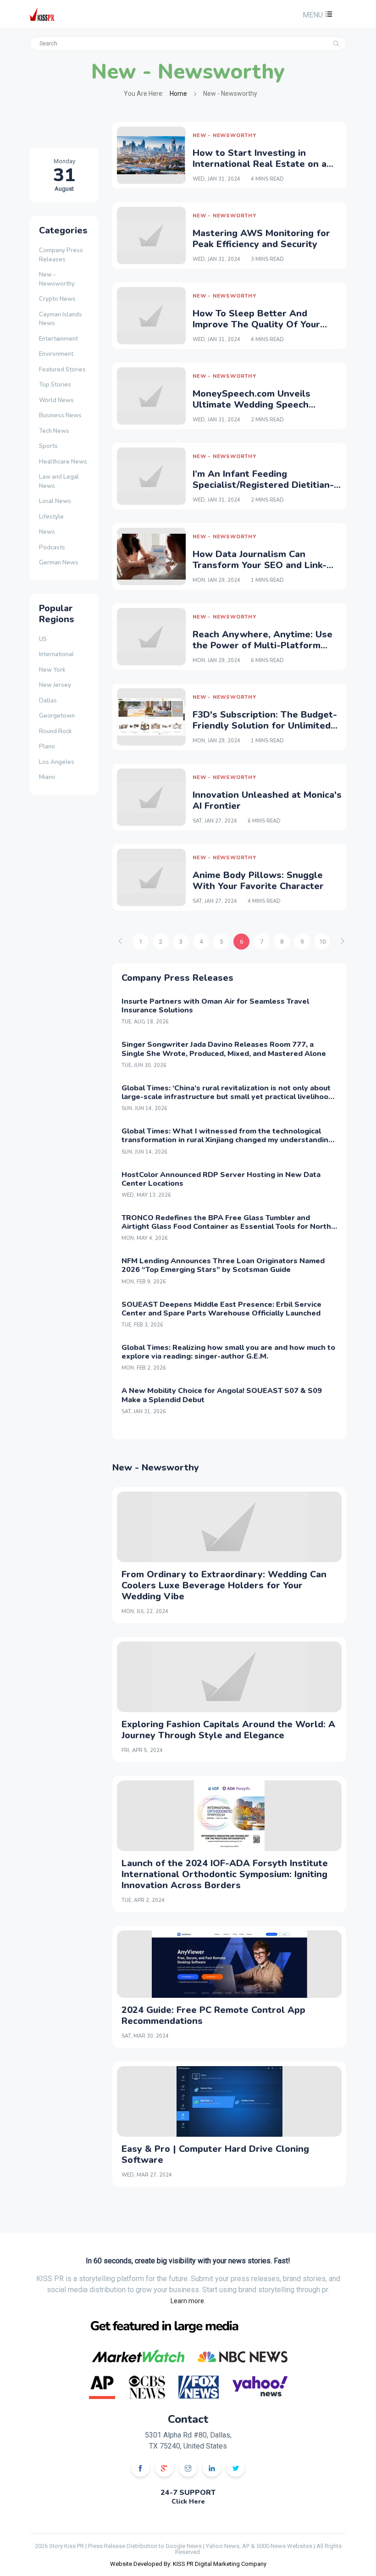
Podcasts (52, 547)
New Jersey (55, 685)
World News (56, 400)
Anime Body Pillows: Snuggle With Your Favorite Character (258, 881)
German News (59, 563)
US (43, 639)
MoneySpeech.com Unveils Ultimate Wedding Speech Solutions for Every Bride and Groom (259, 410)
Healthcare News (63, 462)
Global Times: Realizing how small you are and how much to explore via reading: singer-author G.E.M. (228, 1352)
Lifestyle (51, 517)
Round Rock (55, 731)
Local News (55, 501)
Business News (60, 415)
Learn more (187, 2301)
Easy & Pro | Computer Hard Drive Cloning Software (215, 2154)
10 (322, 942)
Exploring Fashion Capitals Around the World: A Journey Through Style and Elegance (228, 1730)
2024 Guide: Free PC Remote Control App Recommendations (213, 2015)
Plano (47, 746)
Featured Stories (62, 370)
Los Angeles (57, 762)
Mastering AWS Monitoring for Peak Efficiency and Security (261, 239)
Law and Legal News (59, 481)
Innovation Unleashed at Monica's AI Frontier (267, 800)
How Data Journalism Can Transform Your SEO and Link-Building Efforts (260, 565)
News (47, 532)
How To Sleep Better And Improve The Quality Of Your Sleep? (256, 324)
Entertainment (58, 339)
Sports (48, 446)
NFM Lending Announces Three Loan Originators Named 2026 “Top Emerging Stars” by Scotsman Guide (223, 1265)
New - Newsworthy (57, 279)
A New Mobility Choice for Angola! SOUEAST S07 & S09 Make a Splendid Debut (222, 1395)
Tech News (54, 431)
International (56, 654)
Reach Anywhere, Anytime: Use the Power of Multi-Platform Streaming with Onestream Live (264, 645)
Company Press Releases (61, 255)
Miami (47, 777)
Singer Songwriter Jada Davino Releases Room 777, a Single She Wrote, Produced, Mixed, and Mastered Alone (224, 1049)
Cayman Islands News (61, 319)
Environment (56, 354)
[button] (316, 15)
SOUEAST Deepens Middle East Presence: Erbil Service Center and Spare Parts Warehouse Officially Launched (221, 1309)
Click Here (188, 2501)
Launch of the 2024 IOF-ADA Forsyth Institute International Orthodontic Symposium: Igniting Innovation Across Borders (225, 1874)
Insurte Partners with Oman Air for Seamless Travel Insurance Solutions (215, 1006)
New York (52, 670)
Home (178, 94)
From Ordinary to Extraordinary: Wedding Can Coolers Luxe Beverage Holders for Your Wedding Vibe (224, 1585)
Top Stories (55, 385)
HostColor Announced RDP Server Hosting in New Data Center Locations (221, 1179)
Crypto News (57, 299)
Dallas (48, 701)
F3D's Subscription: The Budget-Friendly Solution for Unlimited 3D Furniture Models (265, 726)
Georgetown (57, 716)
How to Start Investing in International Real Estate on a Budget (260, 164)
